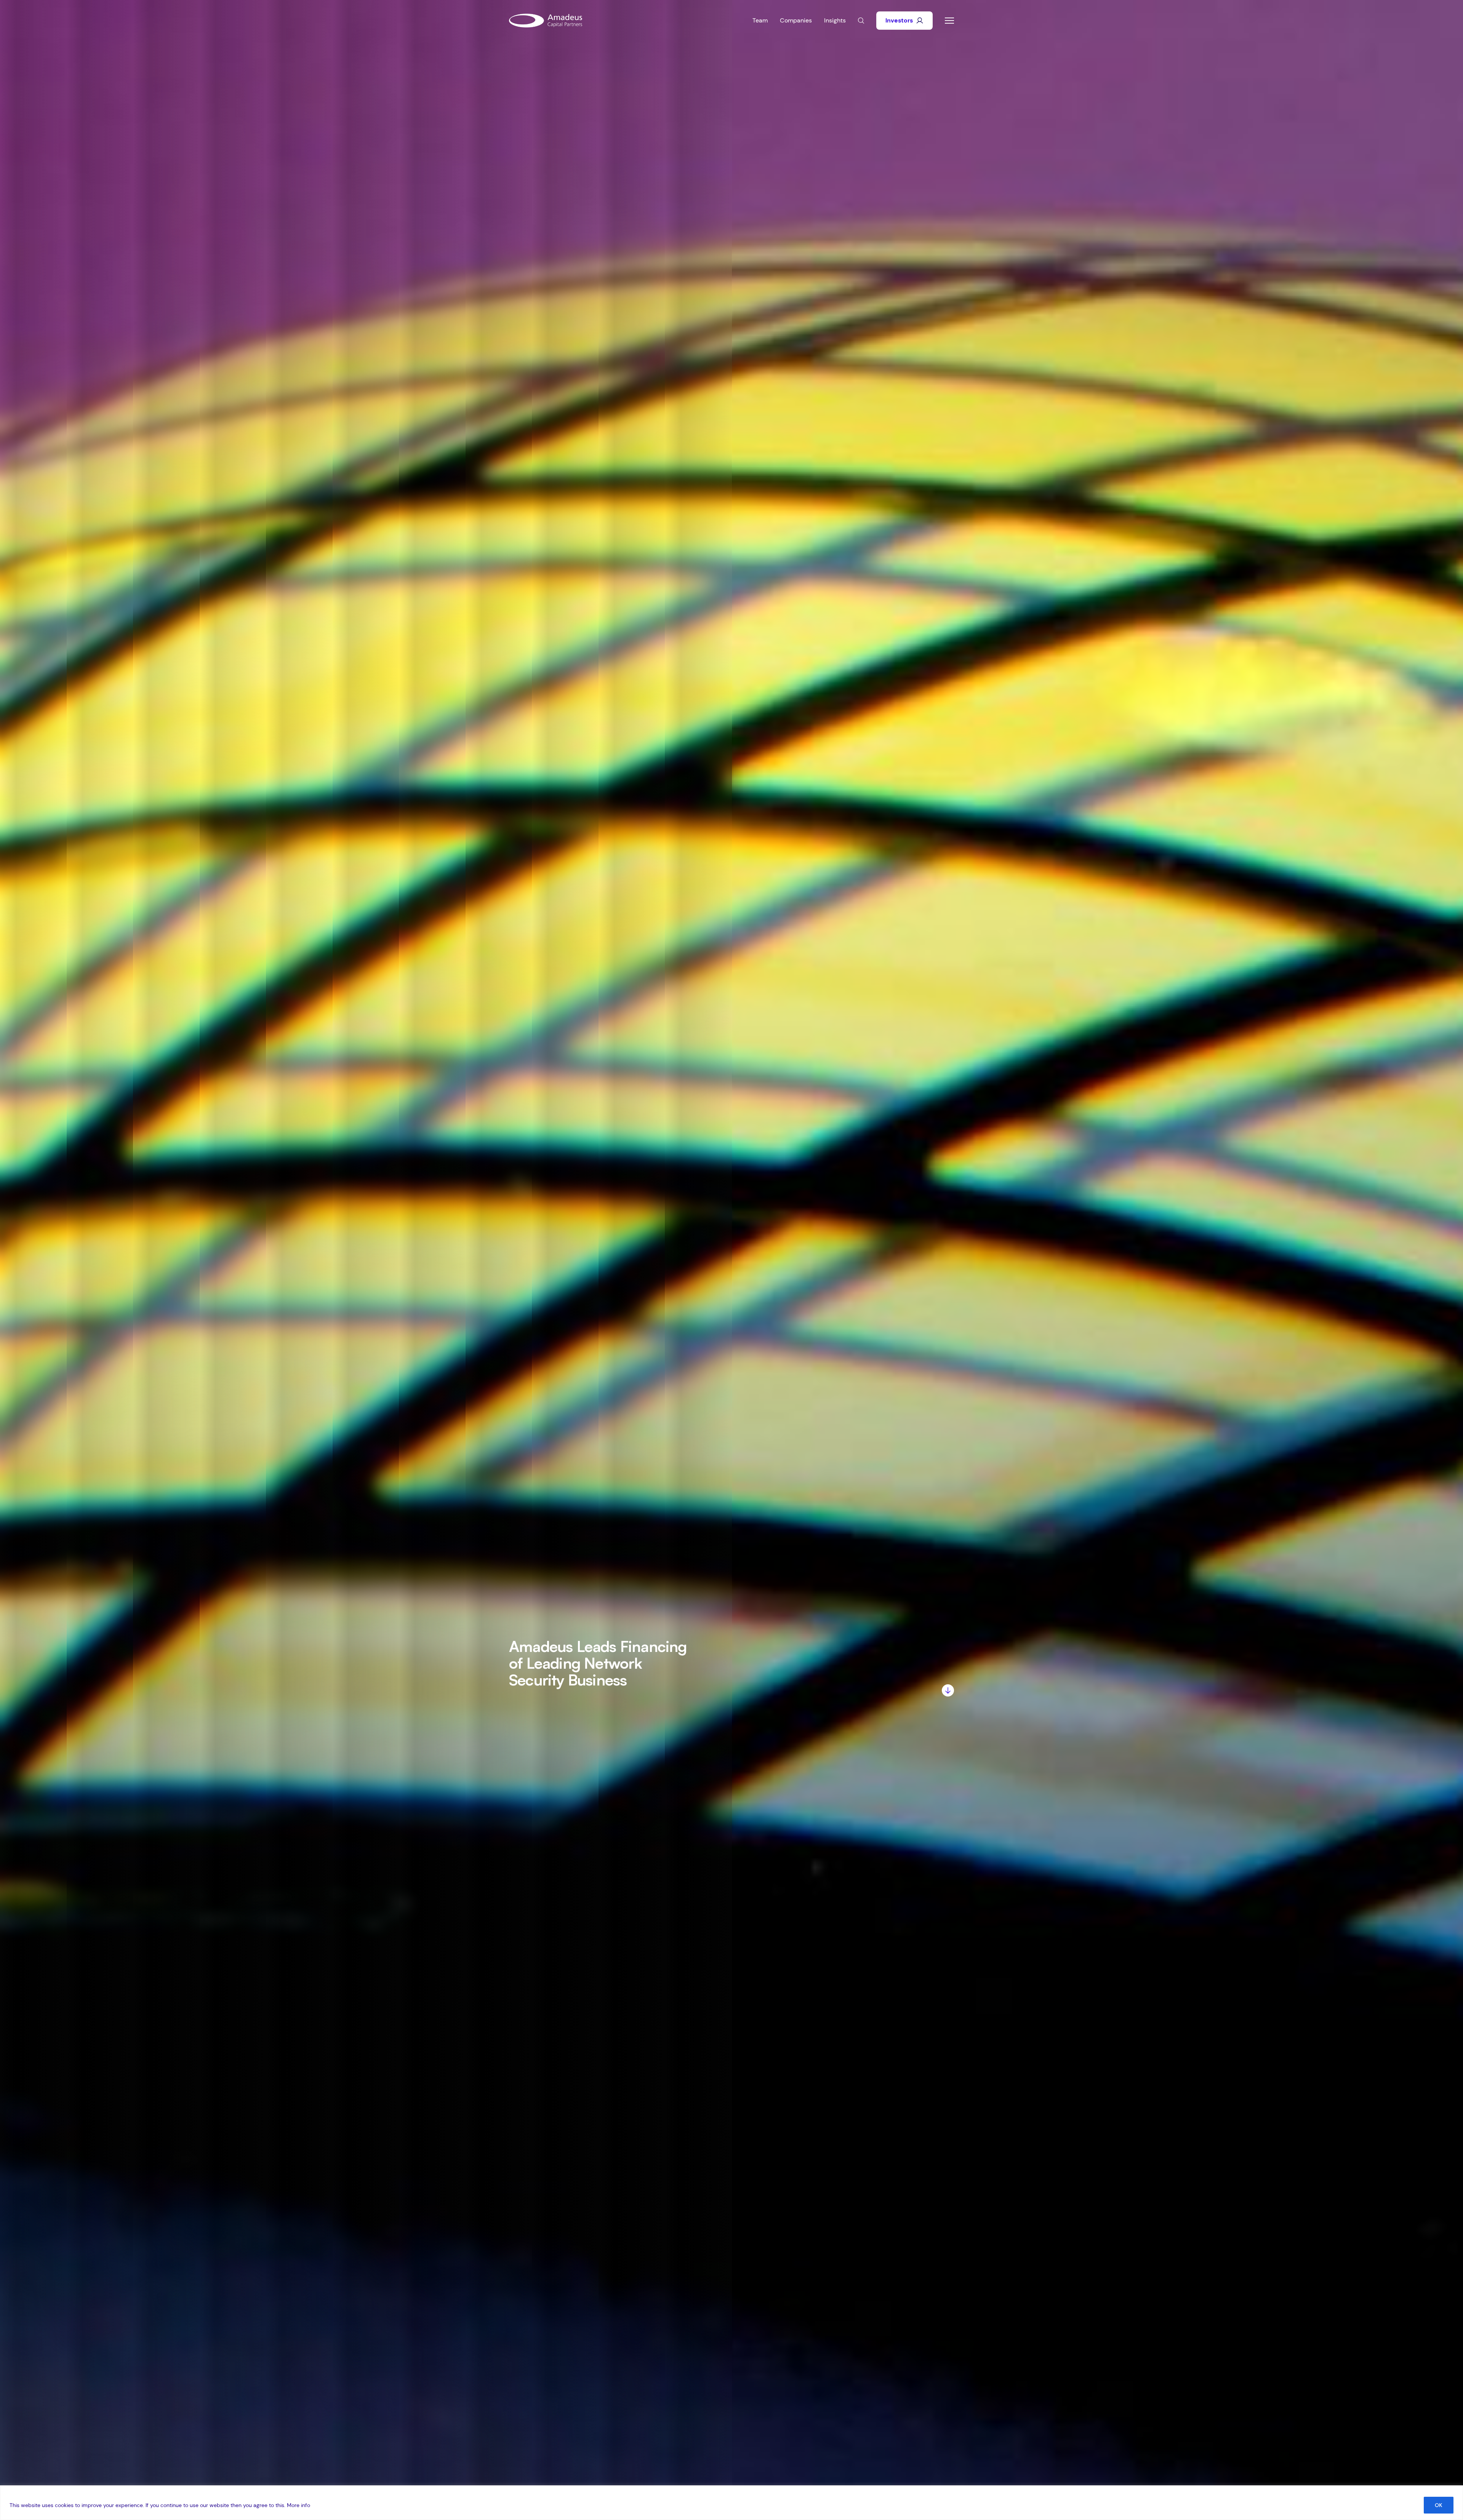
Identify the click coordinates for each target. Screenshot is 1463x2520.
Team (760, 20)
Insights (835, 20)
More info (299, 2505)
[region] (731, 2503)
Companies (796, 20)
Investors (899, 20)
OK (1439, 2505)
